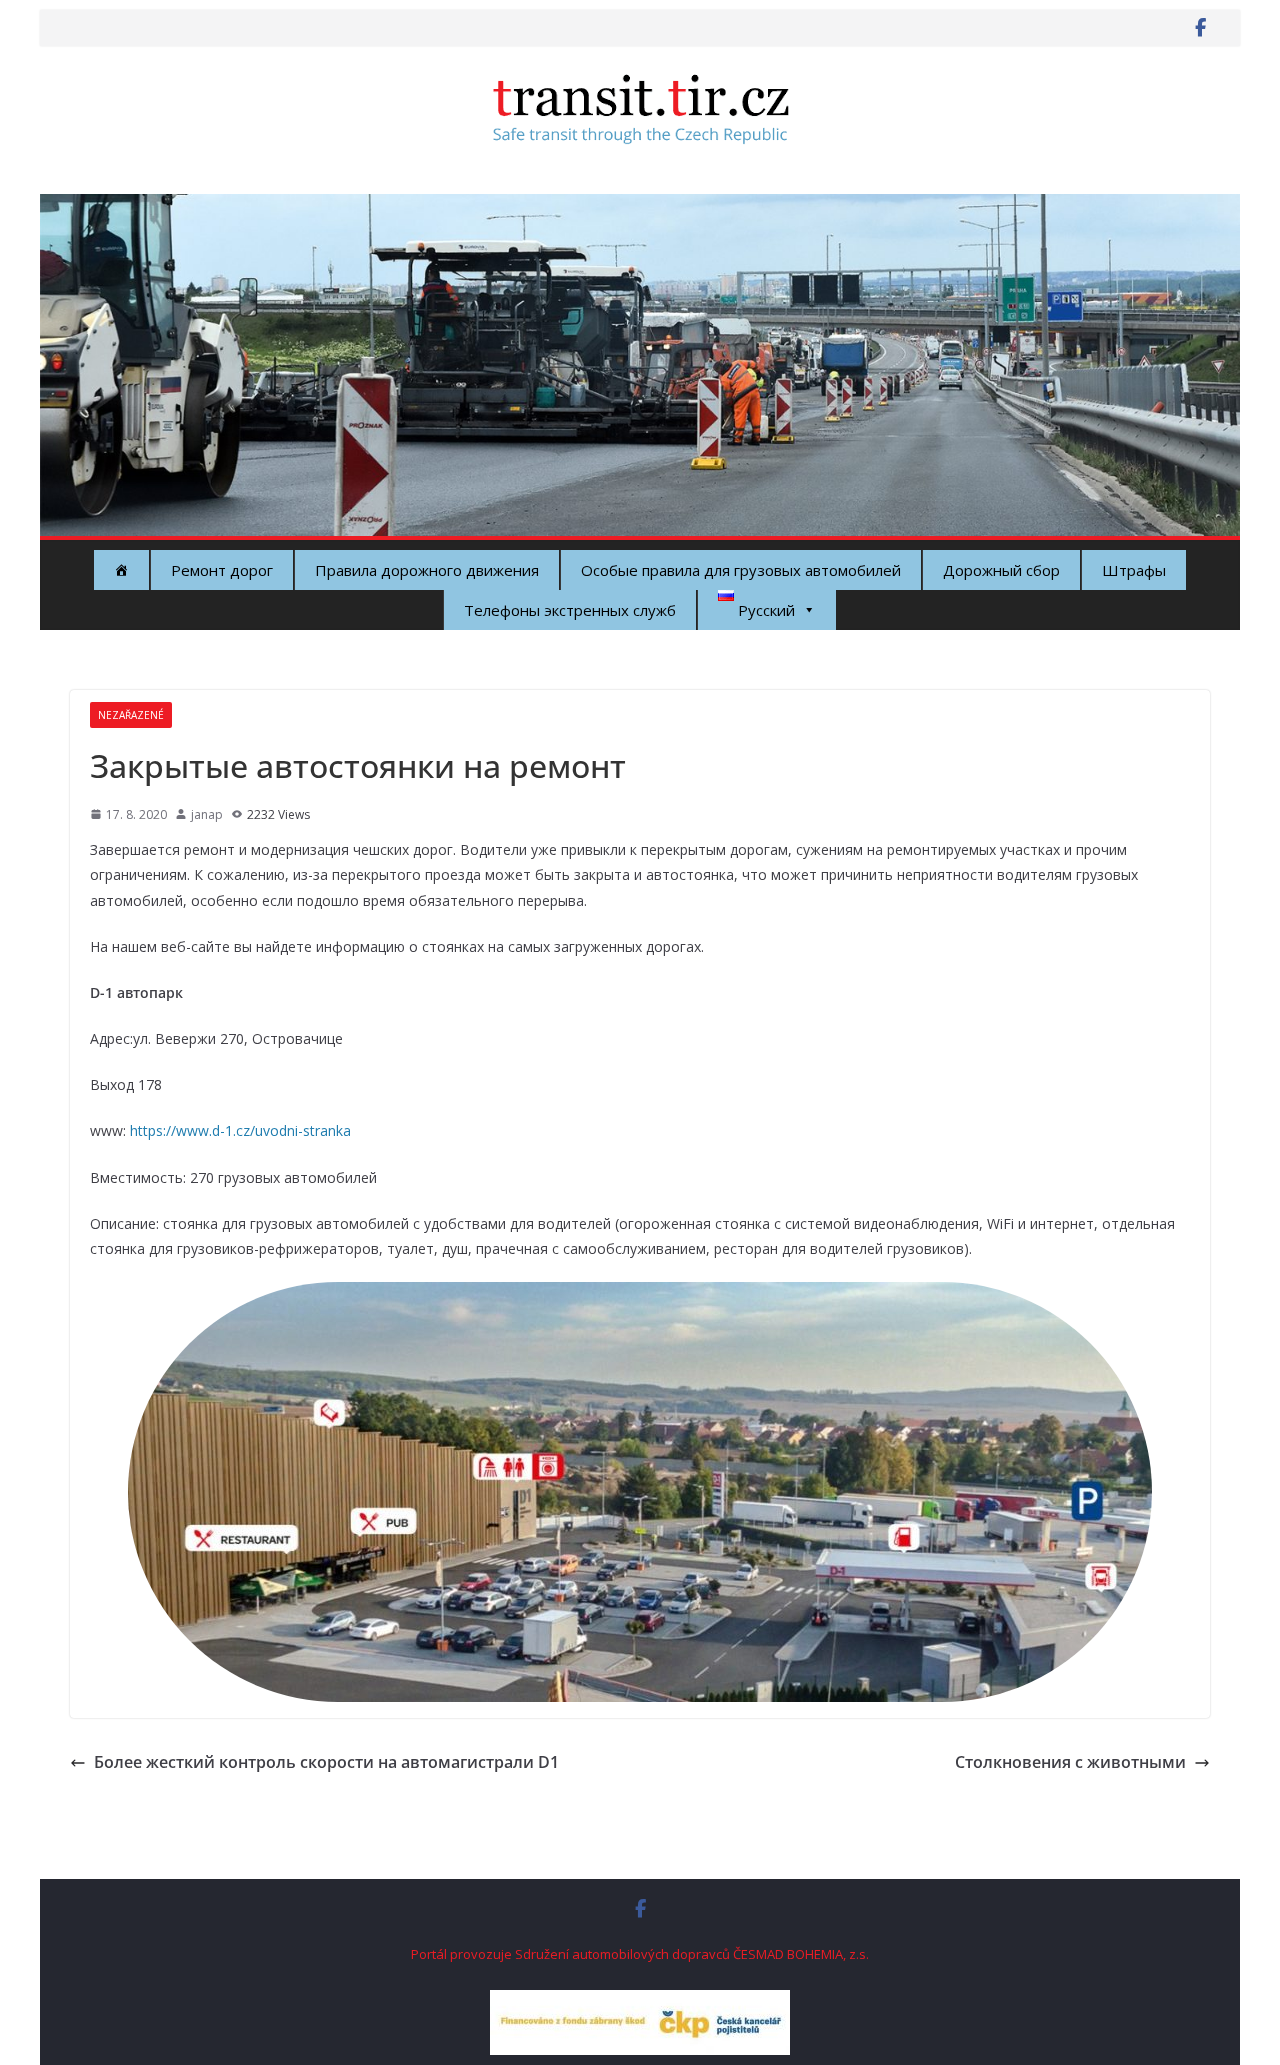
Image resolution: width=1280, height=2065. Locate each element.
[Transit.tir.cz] (640, 208)
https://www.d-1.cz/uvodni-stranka (240, 1130)
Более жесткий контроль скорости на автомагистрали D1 (326, 1762)
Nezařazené (131, 715)
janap (207, 814)
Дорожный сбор (1001, 570)
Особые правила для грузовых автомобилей (741, 570)
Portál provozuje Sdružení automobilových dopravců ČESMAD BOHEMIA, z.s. (640, 1954)
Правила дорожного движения (427, 570)
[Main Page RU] (121, 570)
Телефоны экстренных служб (570, 610)
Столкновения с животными (1070, 1762)
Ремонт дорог (222, 570)
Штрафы (1134, 570)
